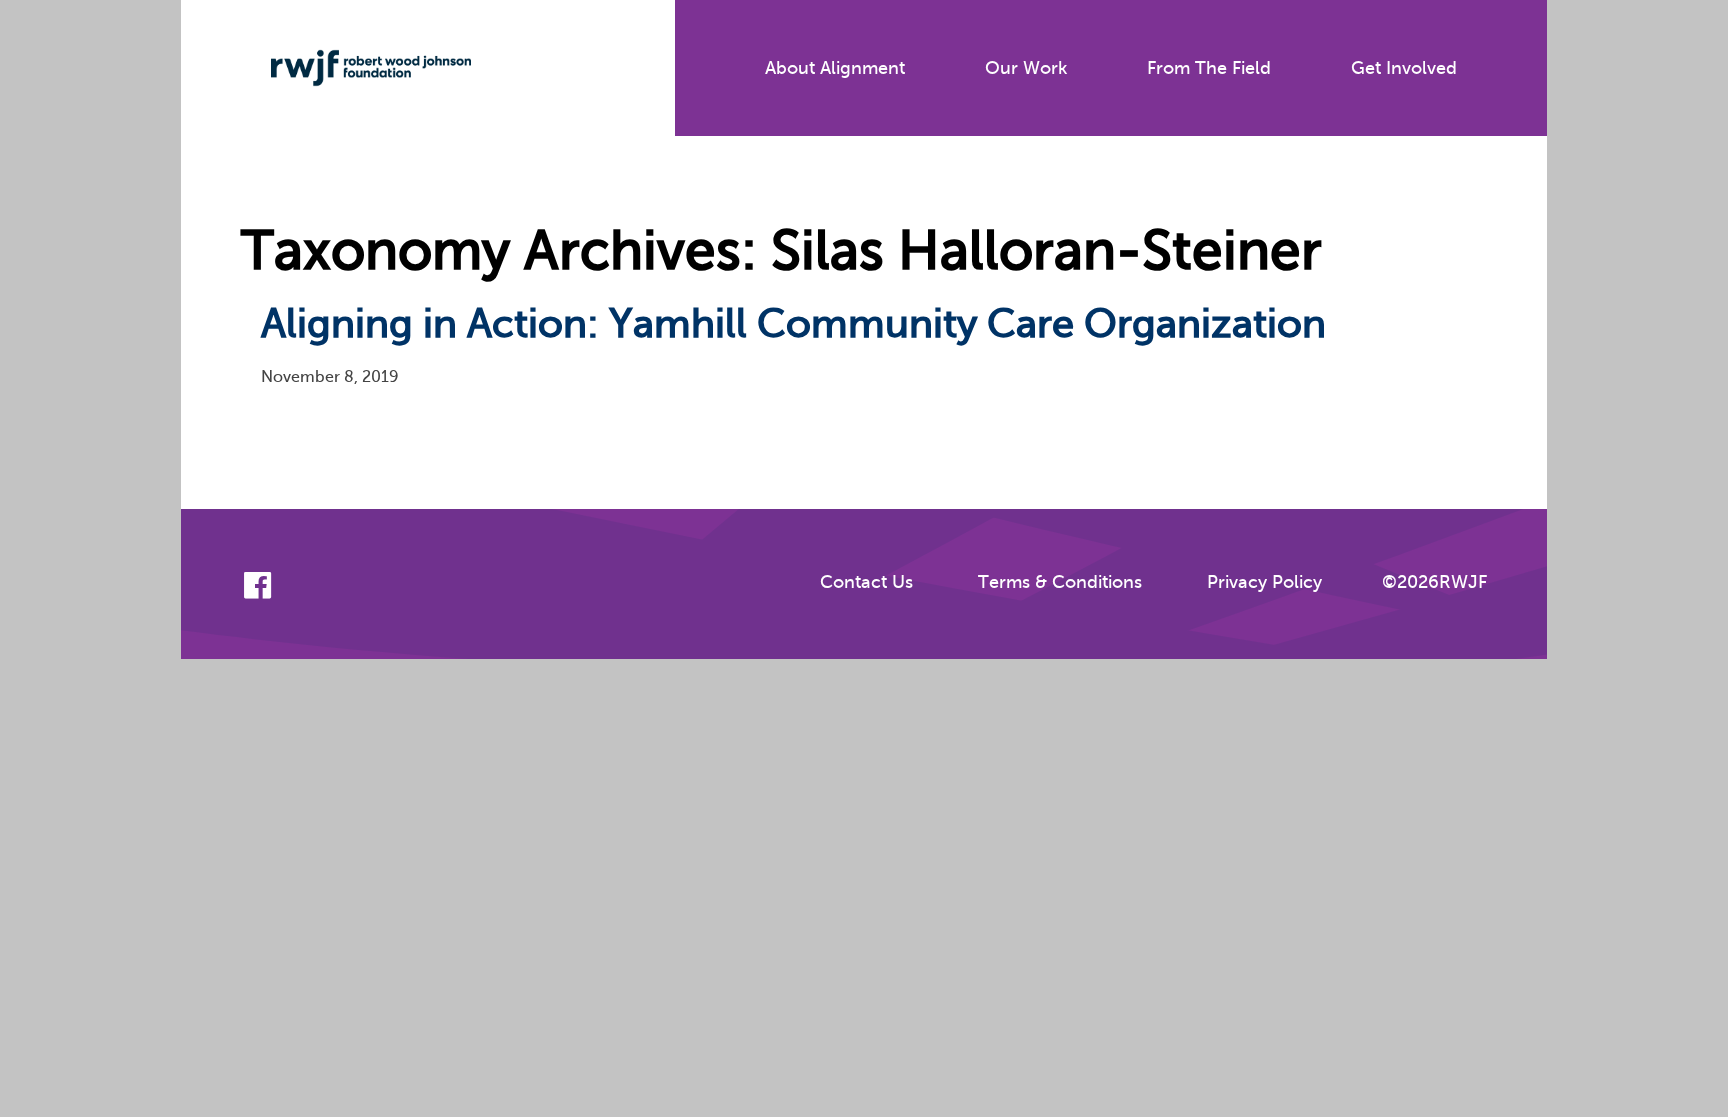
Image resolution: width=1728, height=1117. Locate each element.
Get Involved (1404, 68)
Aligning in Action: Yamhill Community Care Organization (793, 323)
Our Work (1026, 68)
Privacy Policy (1264, 582)
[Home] (356, 68)
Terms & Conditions (1060, 582)
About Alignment (835, 68)
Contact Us (866, 582)
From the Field (1209, 68)
